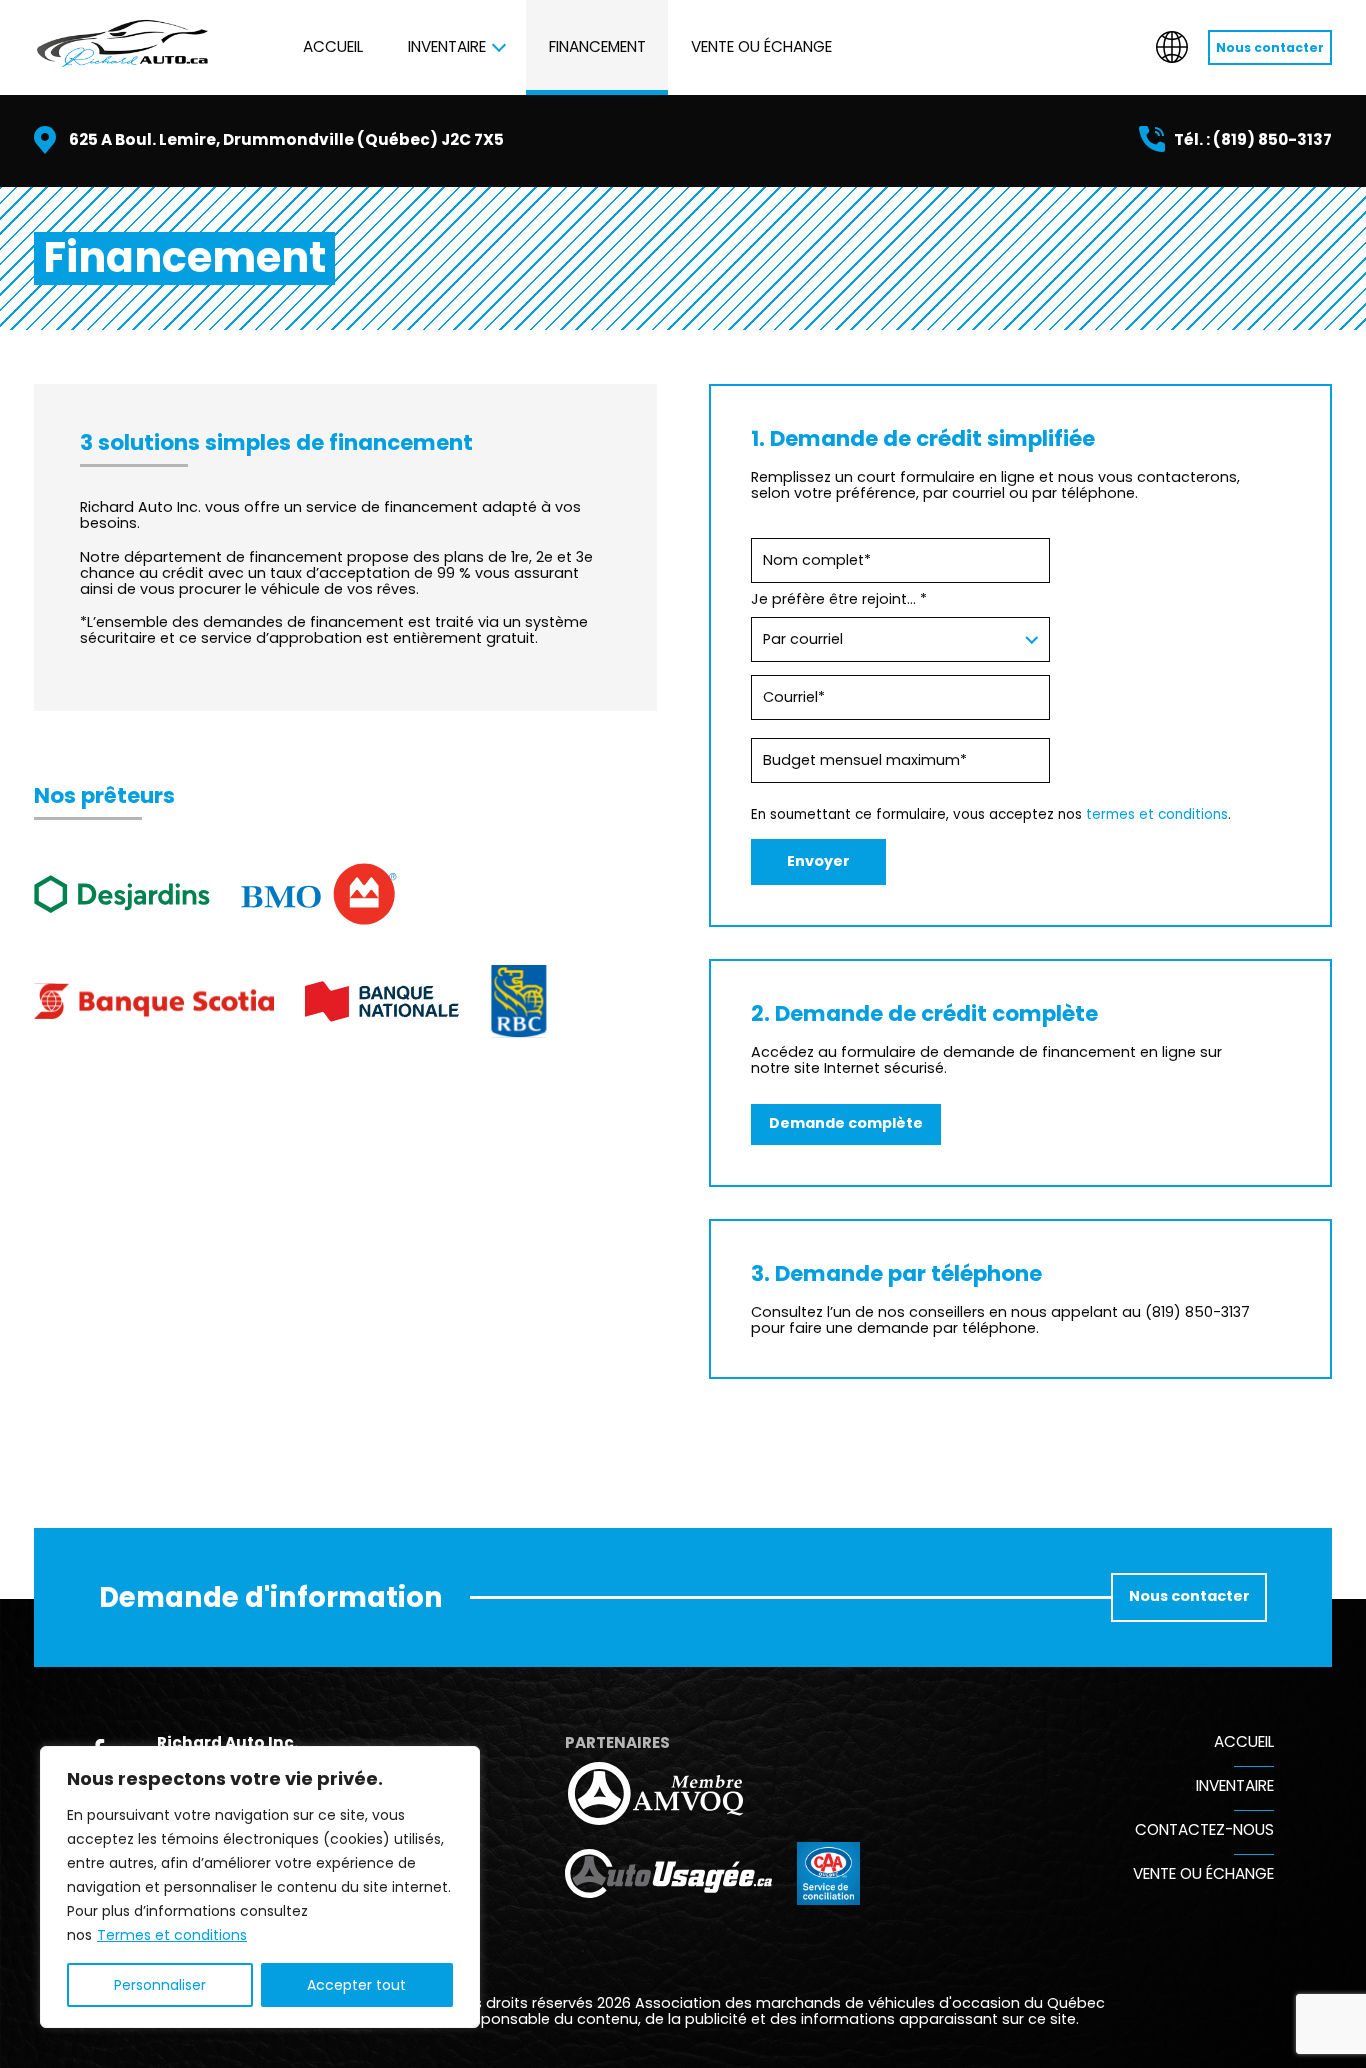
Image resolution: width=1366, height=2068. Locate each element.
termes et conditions (1157, 814)
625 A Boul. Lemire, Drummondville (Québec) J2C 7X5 (286, 139)
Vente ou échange (761, 46)
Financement (597, 46)
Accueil (333, 46)
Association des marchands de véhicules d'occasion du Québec (870, 2003)
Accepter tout (356, 1985)
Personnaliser (160, 1985)
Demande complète (846, 1123)
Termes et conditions (172, 1935)
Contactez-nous (1204, 1829)
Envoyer (818, 861)
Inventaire (447, 46)
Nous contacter (1270, 47)
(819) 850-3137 (1272, 139)
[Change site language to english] (1172, 47)
